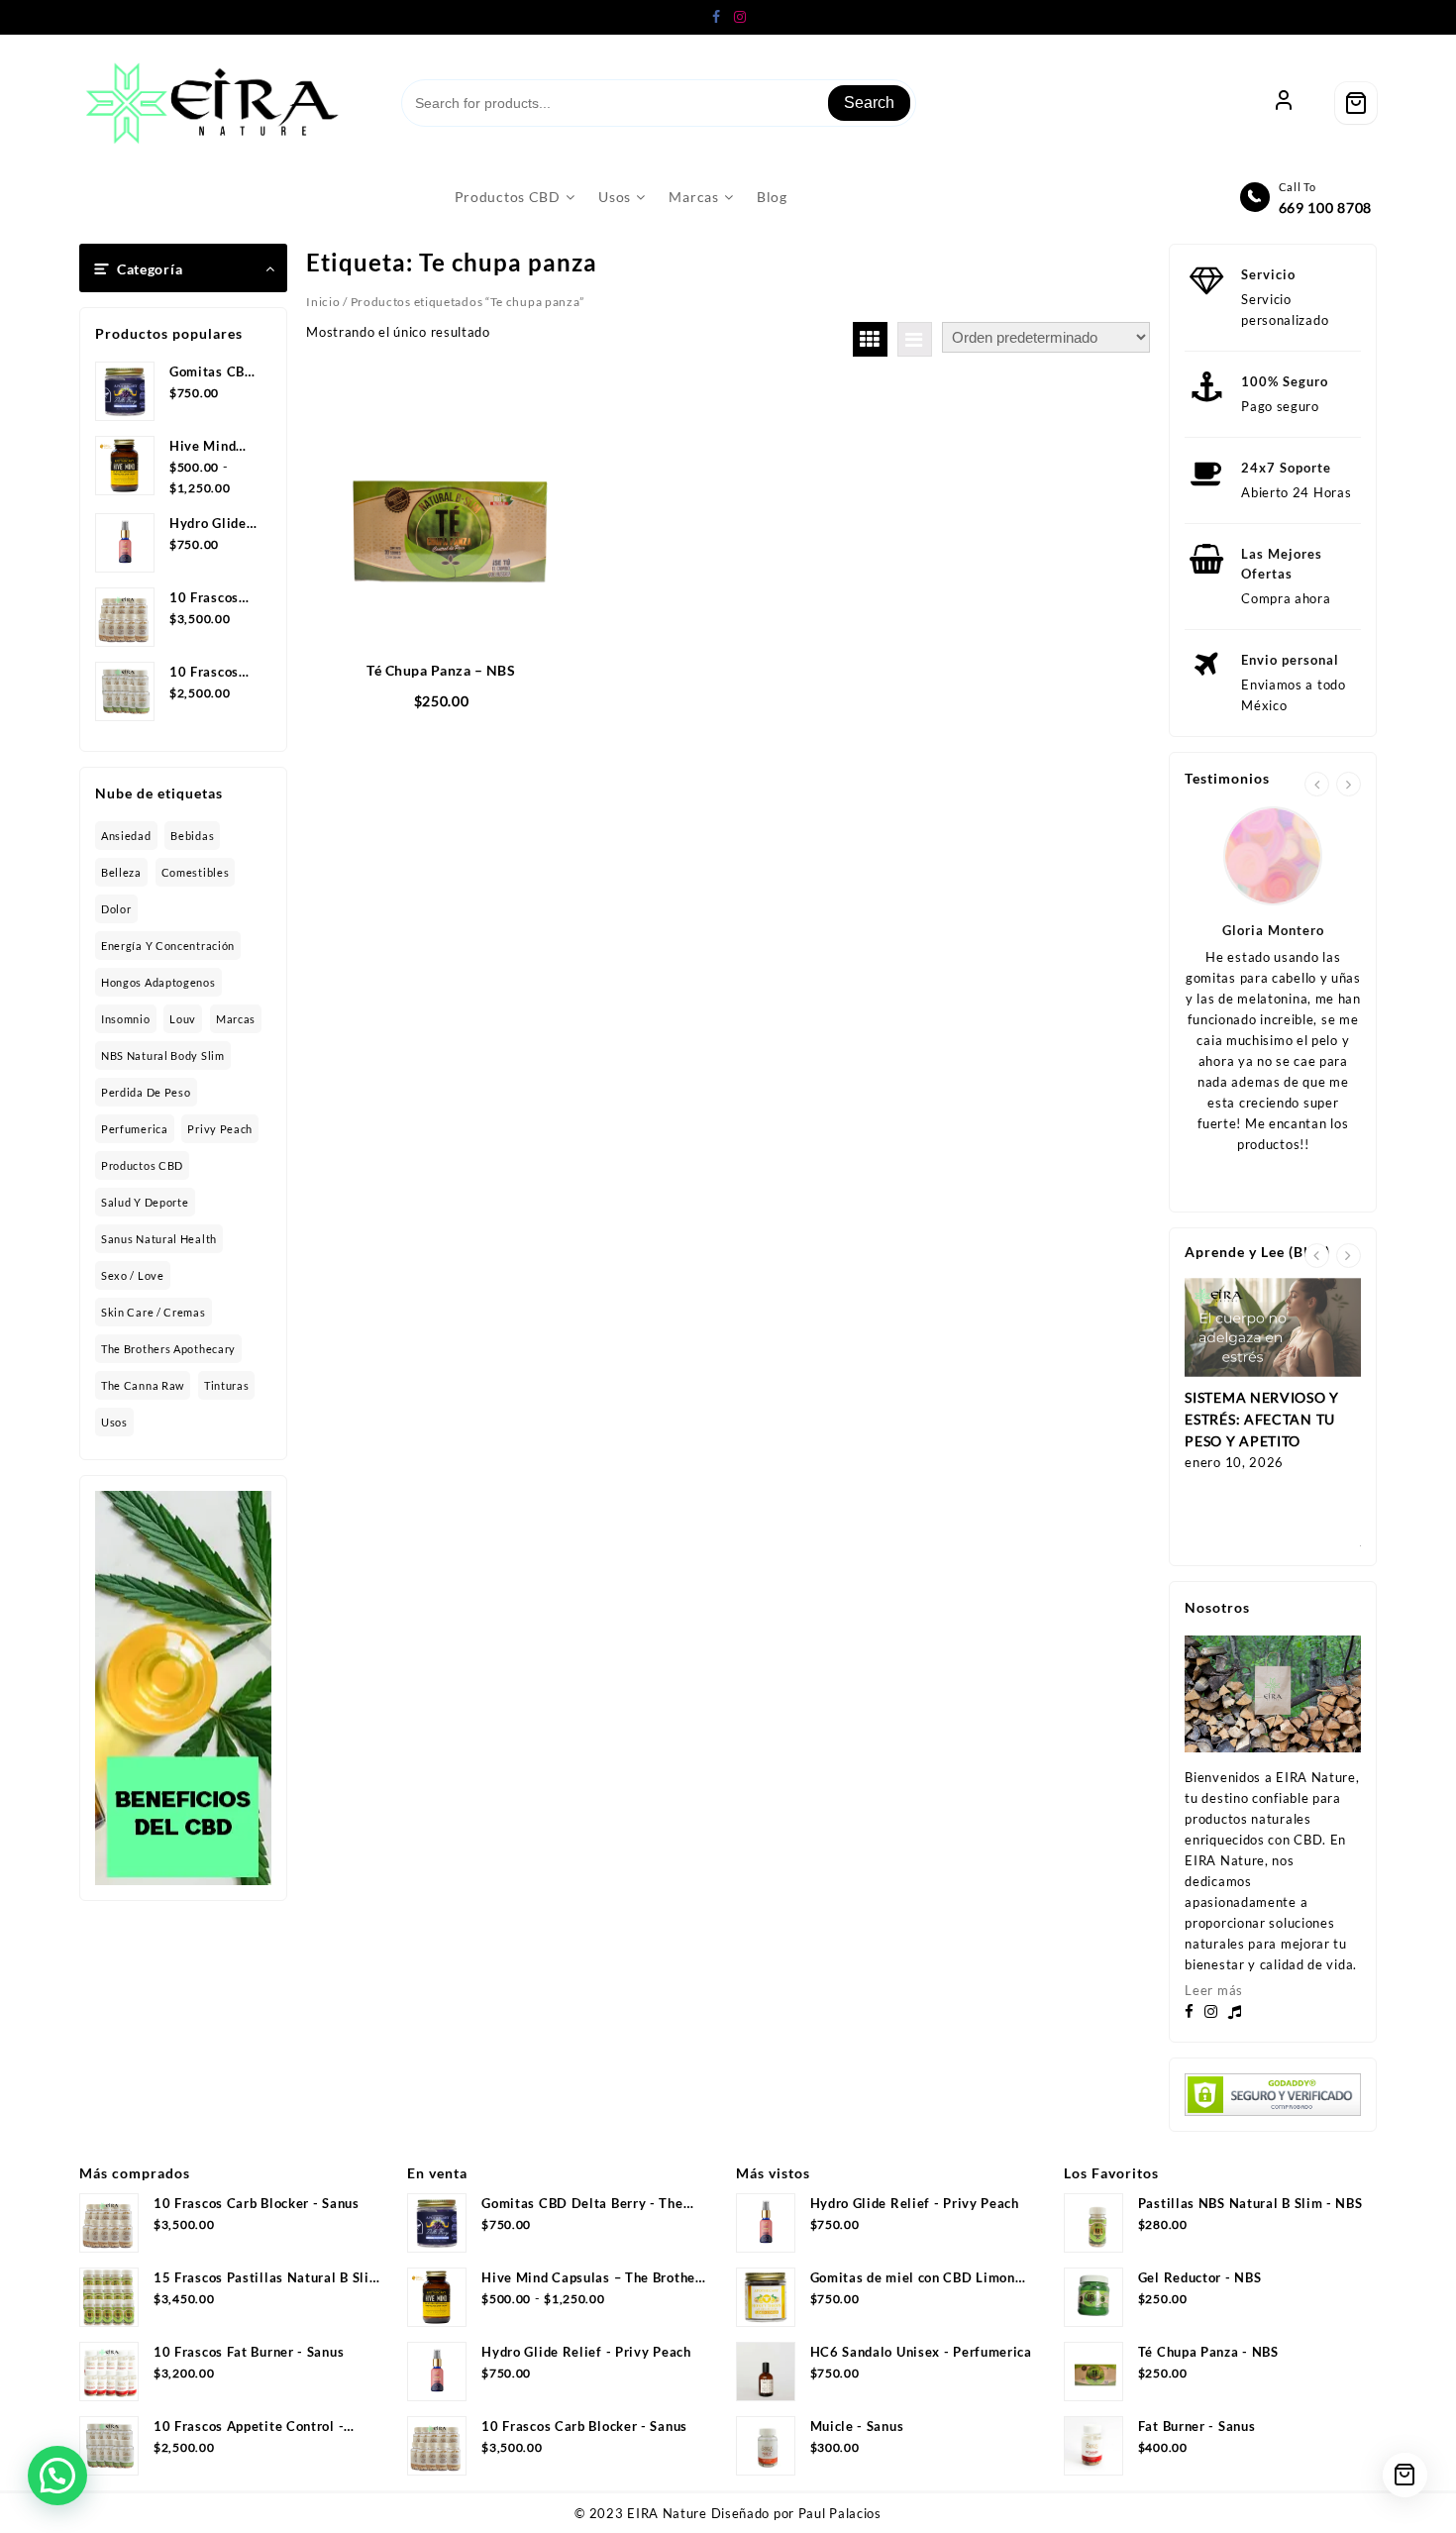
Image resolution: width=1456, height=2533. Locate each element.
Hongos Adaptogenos (158, 982)
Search (869, 103)
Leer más (1214, 1990)
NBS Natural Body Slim (163, 1055)
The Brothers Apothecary (168, 1349)
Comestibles (196, 872)
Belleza (121, 872)
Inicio (323, 302)
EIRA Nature (667, 2513)
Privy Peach (220, 1129)
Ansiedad (126, 836)
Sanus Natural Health (159, 1239)
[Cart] (1356, 103)
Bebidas (192, 836)
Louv (183, 1019)
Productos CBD (142, 1165)
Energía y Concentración (168, 946)
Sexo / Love (133, 1275)
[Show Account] (1284, 103)
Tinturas (227, 1385)
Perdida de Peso (146, 1092)
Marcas (236, 1019)
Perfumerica (135, 1129)
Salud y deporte (145, 1202)
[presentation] (1317, 784)
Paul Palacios (840, 2513)
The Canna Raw (143, 1385)
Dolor (116, 909)
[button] (57, 2476)
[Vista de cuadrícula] (870, 339)
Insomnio (126, 1019)
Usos (114, 1422)
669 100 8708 (1325, 208)
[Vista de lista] (915, 339)
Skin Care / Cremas (154, 1312)
